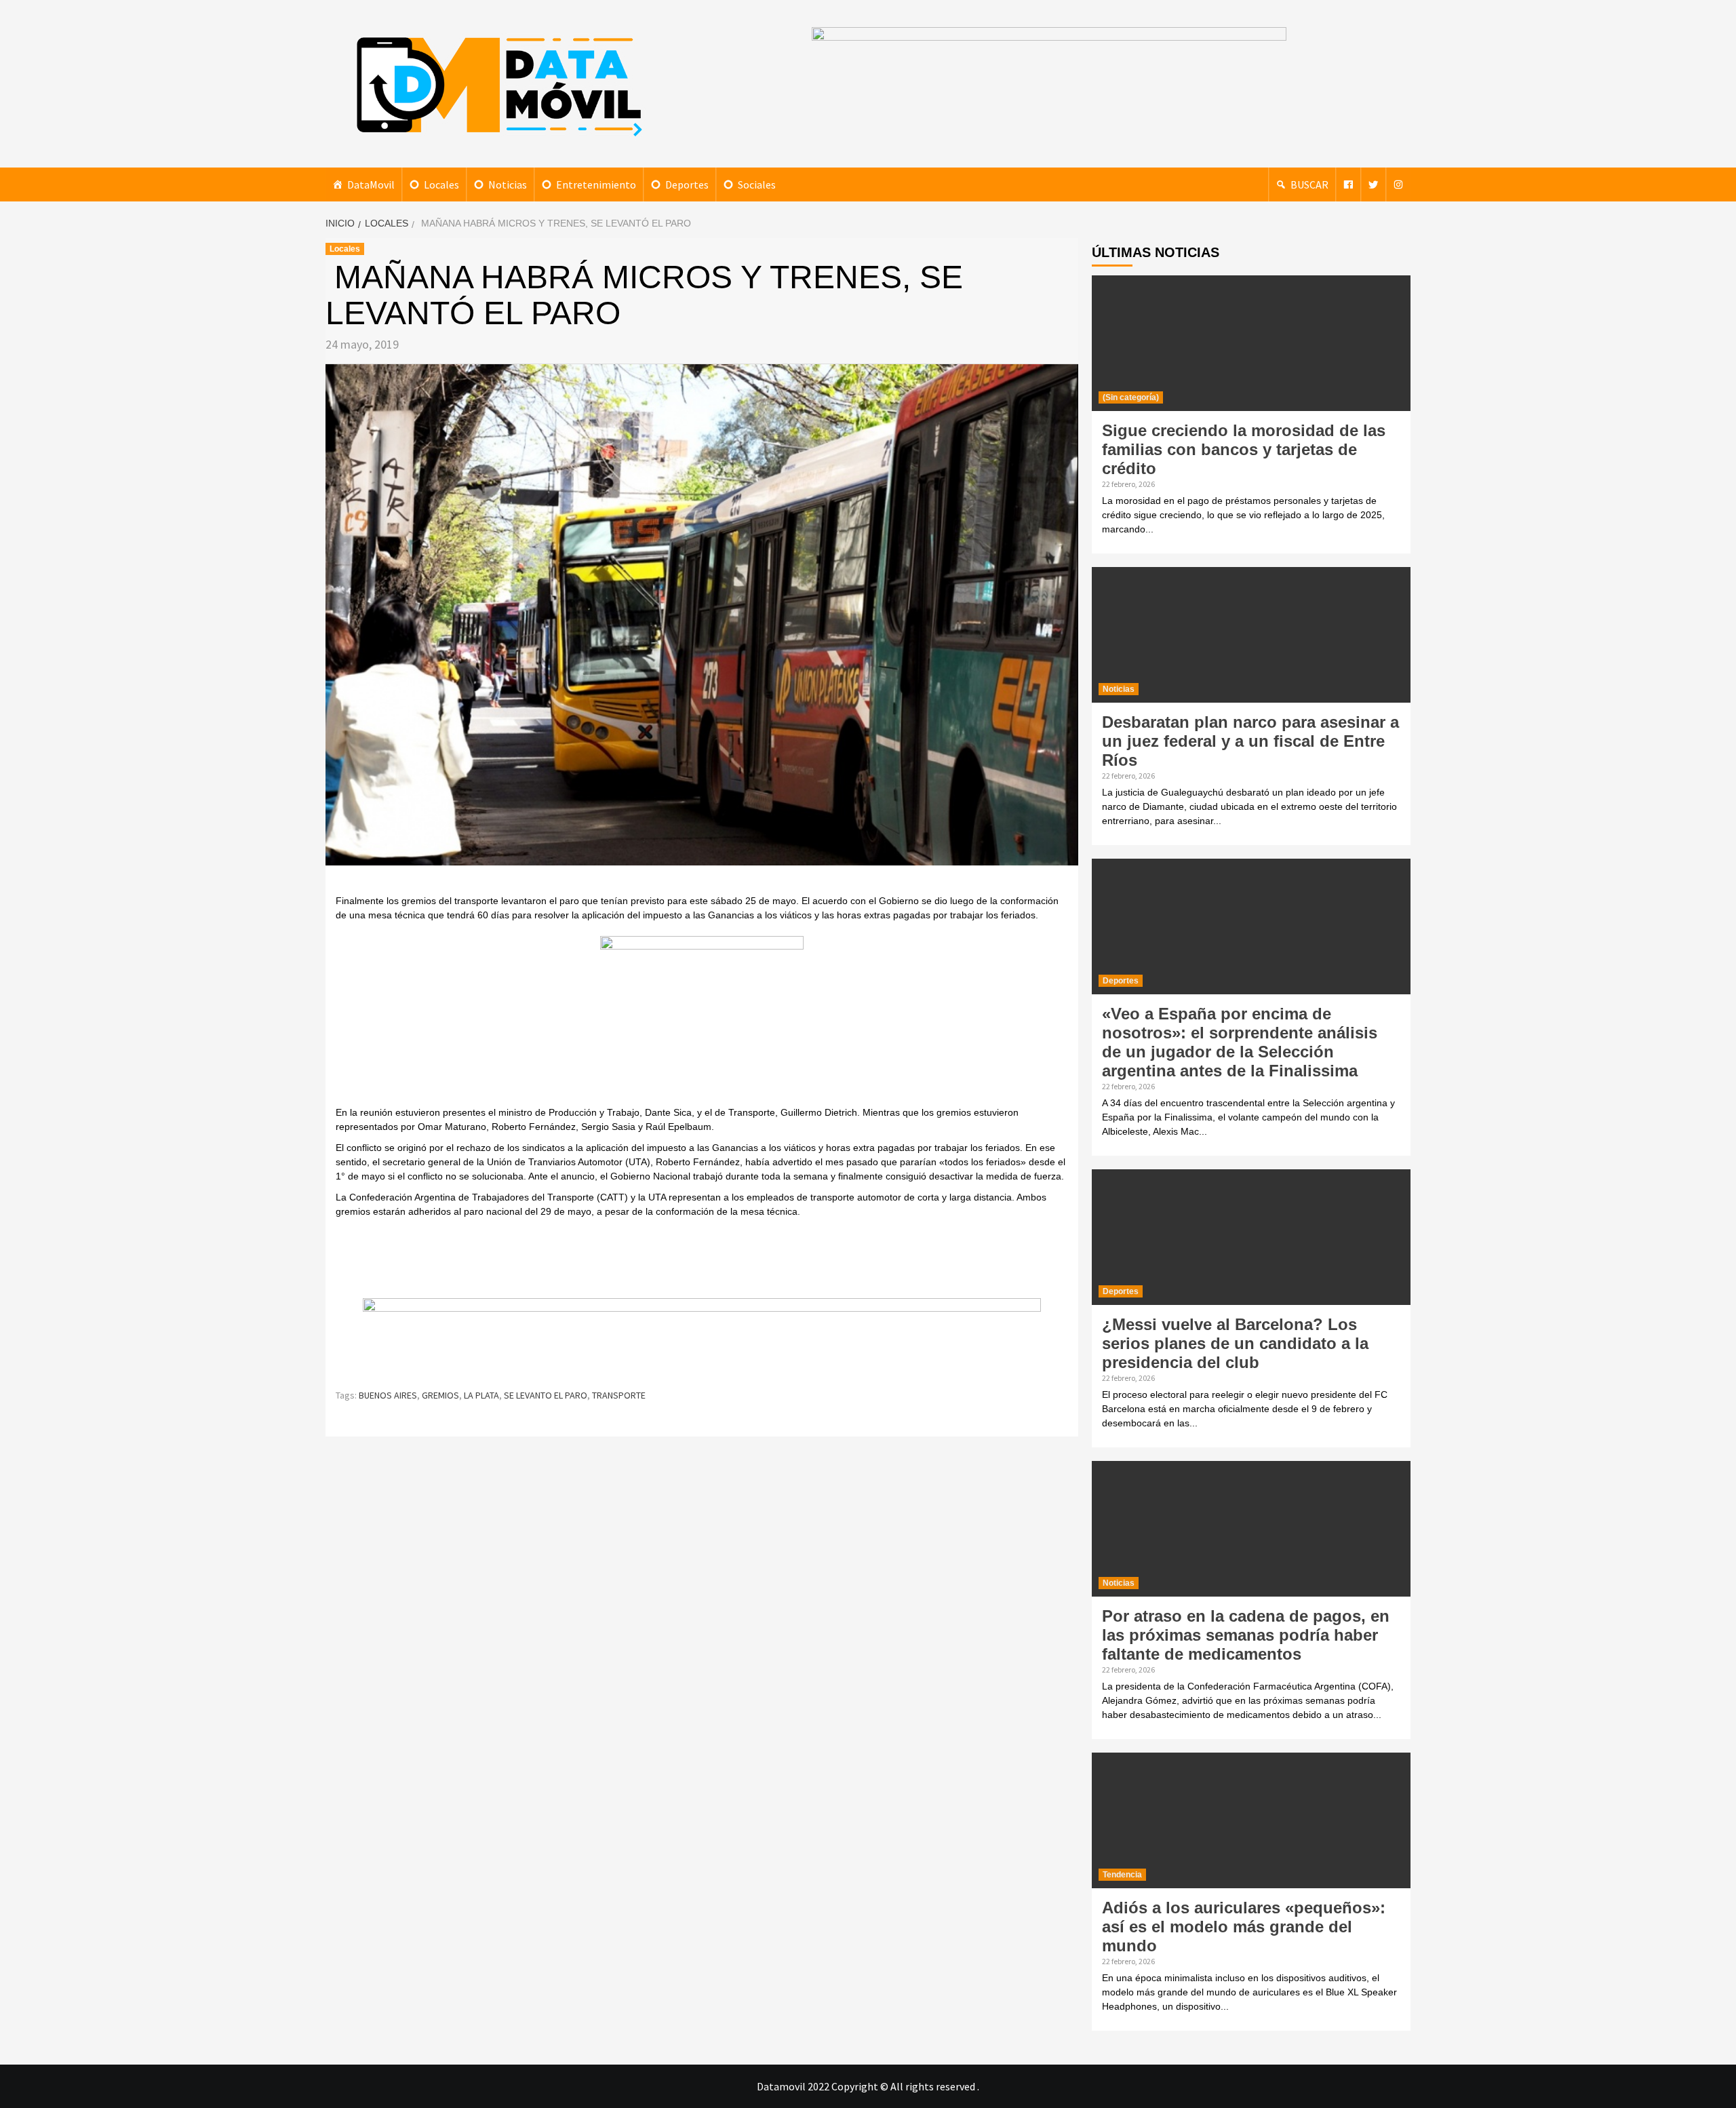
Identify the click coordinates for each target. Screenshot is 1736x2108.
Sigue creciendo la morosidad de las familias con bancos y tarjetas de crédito (1244, 449)
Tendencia (1122, 1875)
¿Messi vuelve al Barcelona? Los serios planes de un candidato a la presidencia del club (1235, 1343)
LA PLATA (481, 1395)
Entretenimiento (596, 184)
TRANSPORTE (619, 1395)
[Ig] (1398, 184)
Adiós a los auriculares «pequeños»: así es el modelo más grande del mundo (1244, 1927)
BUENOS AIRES (388, 1395)
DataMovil (371, 184)
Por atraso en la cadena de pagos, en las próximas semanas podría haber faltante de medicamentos (1246, 1635)
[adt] (702, 1019)
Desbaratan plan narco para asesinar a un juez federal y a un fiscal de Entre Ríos (1250, 741)
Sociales (757, 184)
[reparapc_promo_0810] (702, 1336)
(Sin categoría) (1131, 397)
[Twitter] (1373, 184)
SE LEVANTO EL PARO (546, 1395)
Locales (441, 184)
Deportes (687, 184)
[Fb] (1348, 184)
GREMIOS (440, 1395)
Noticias (508, 184)
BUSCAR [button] (1309, 184)
